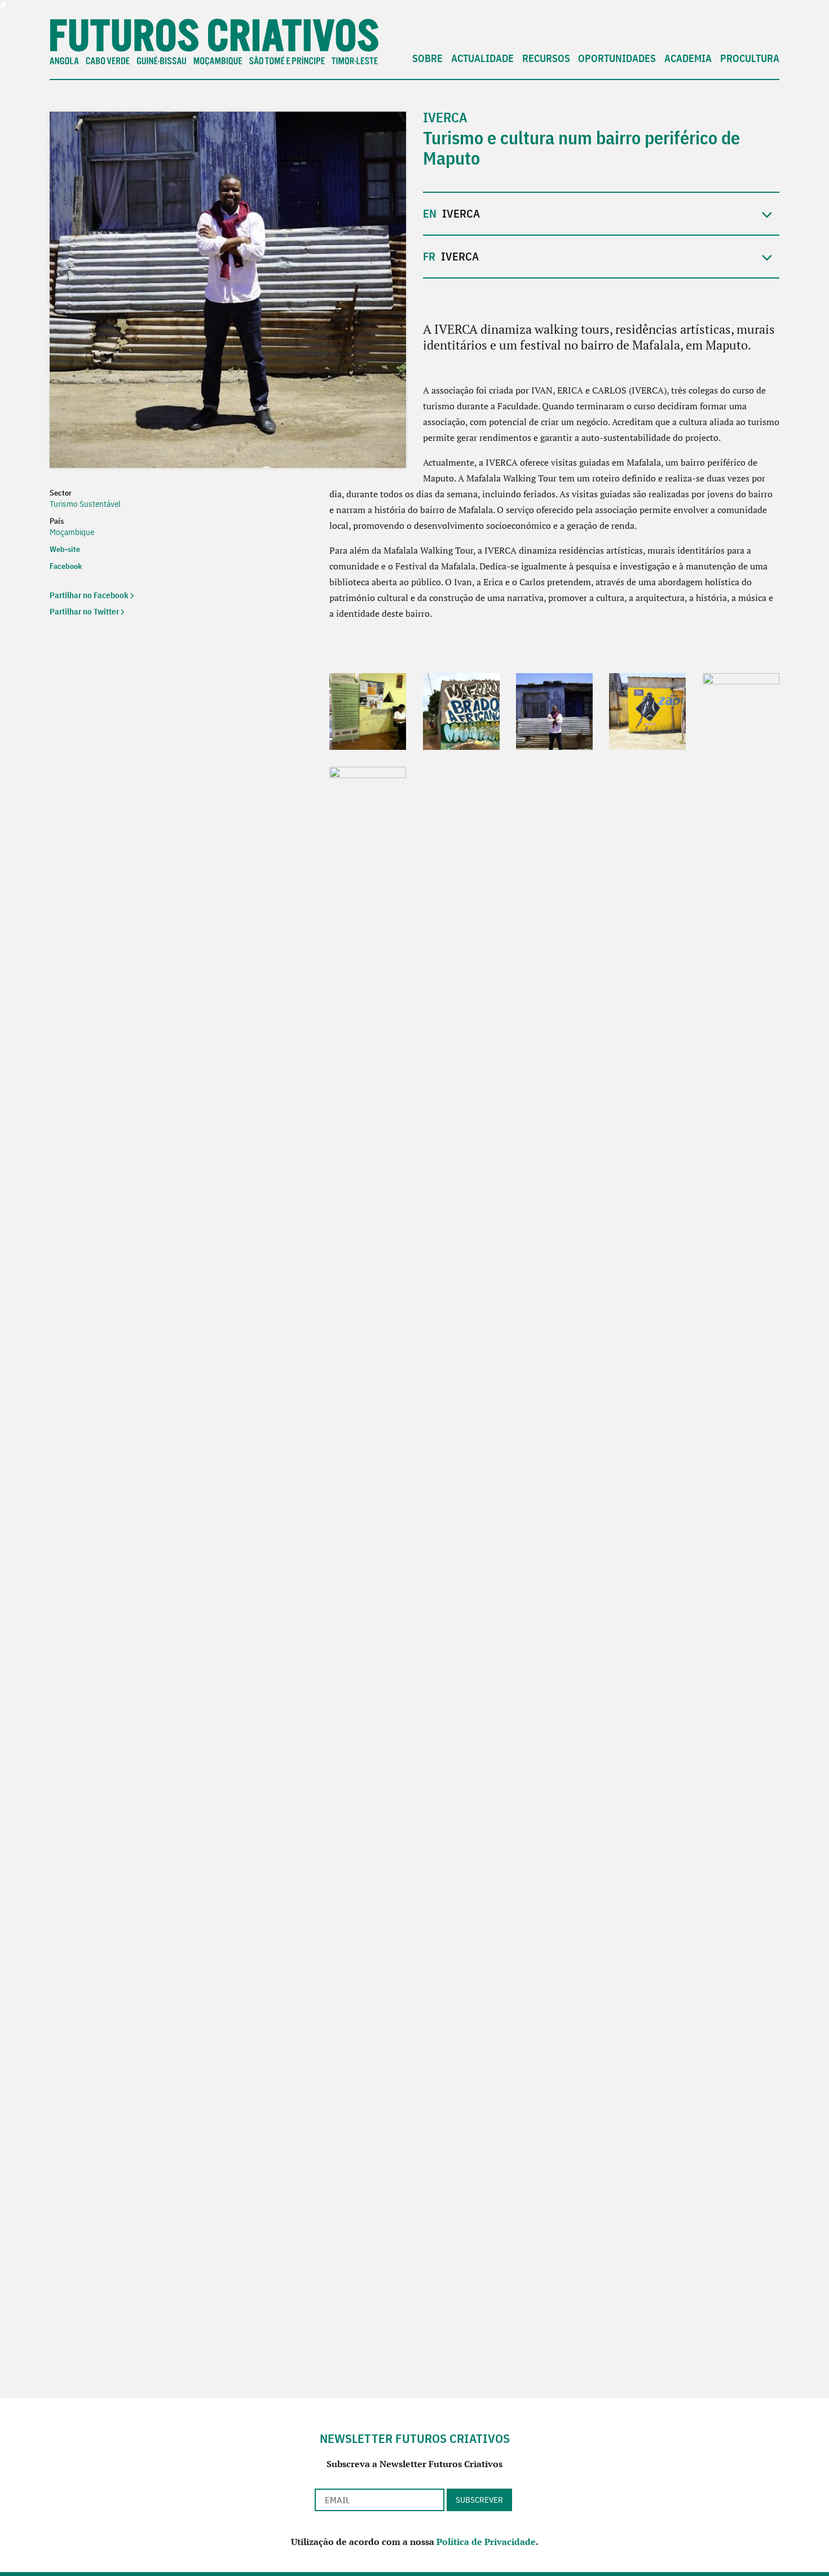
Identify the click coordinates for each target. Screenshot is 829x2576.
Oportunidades (617, 59)
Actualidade (482, 59)
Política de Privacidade (486, 2542)
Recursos (546, 59)
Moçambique (72, 532)
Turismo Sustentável (85, 504)
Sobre (427, 59)
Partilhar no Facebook (89, 595)
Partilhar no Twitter (84, 611)
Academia (688, 59)
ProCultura (750, 59)
